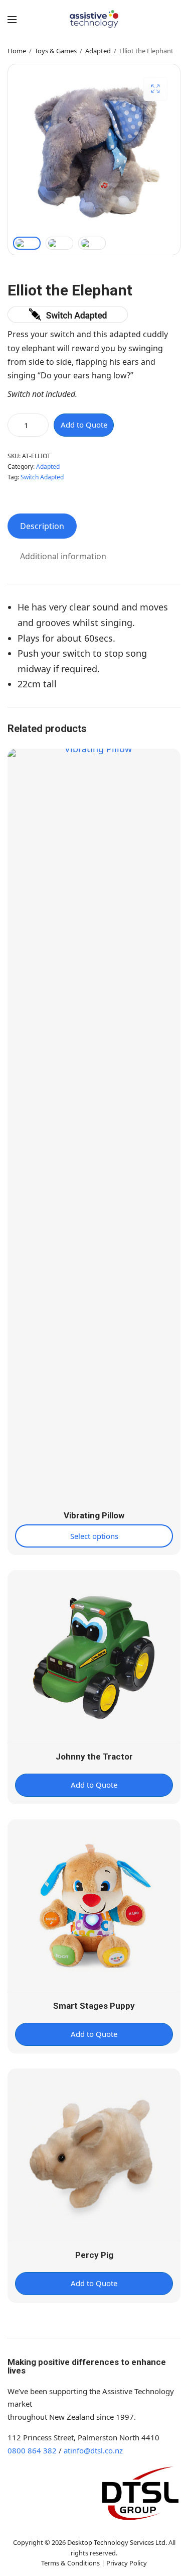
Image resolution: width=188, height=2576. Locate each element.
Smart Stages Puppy (94, 2006)
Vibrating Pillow (94, 1515)
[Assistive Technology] (94, 19)
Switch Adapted (42, 477)
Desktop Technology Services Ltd (116, 2542)
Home (17, 51)
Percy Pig (94, 2255)
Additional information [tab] (63, 556)
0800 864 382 (32, 2450)
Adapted (98, 51)
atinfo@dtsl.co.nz (93, 2450)
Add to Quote (84, 425)
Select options (94, 1536)
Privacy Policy (127, 2563)
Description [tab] (42, 526)
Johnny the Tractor (94, 1757)
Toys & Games (56, 51)
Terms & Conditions (70, 2563)
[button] (155, 89)
